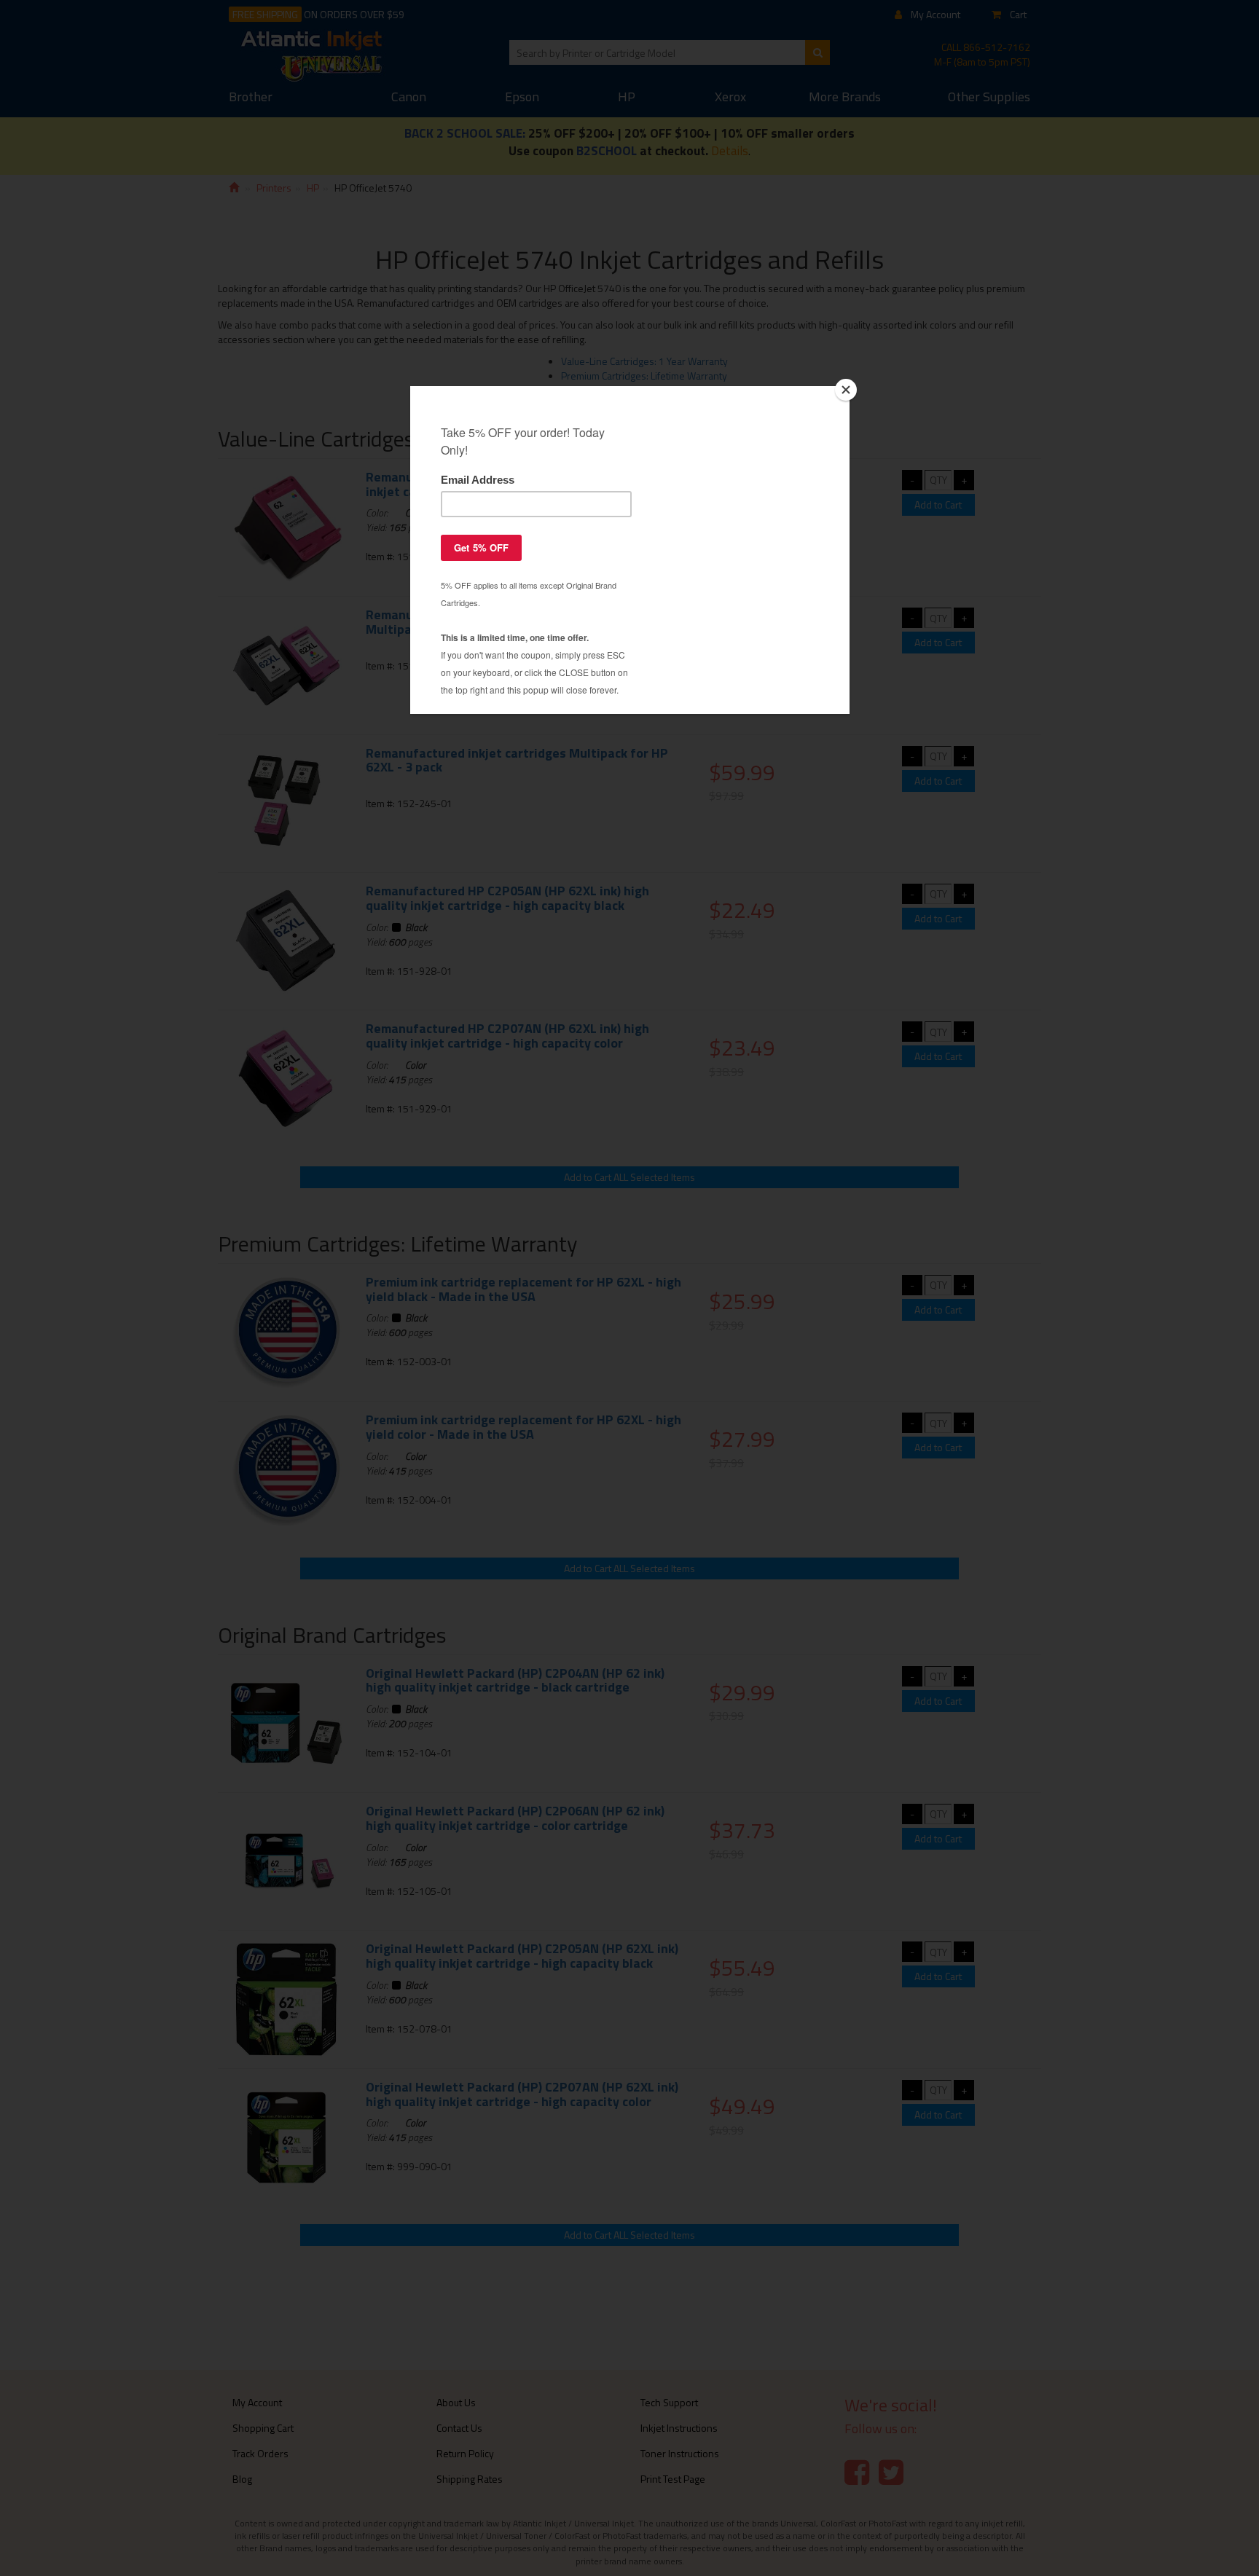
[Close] (846, 390)
